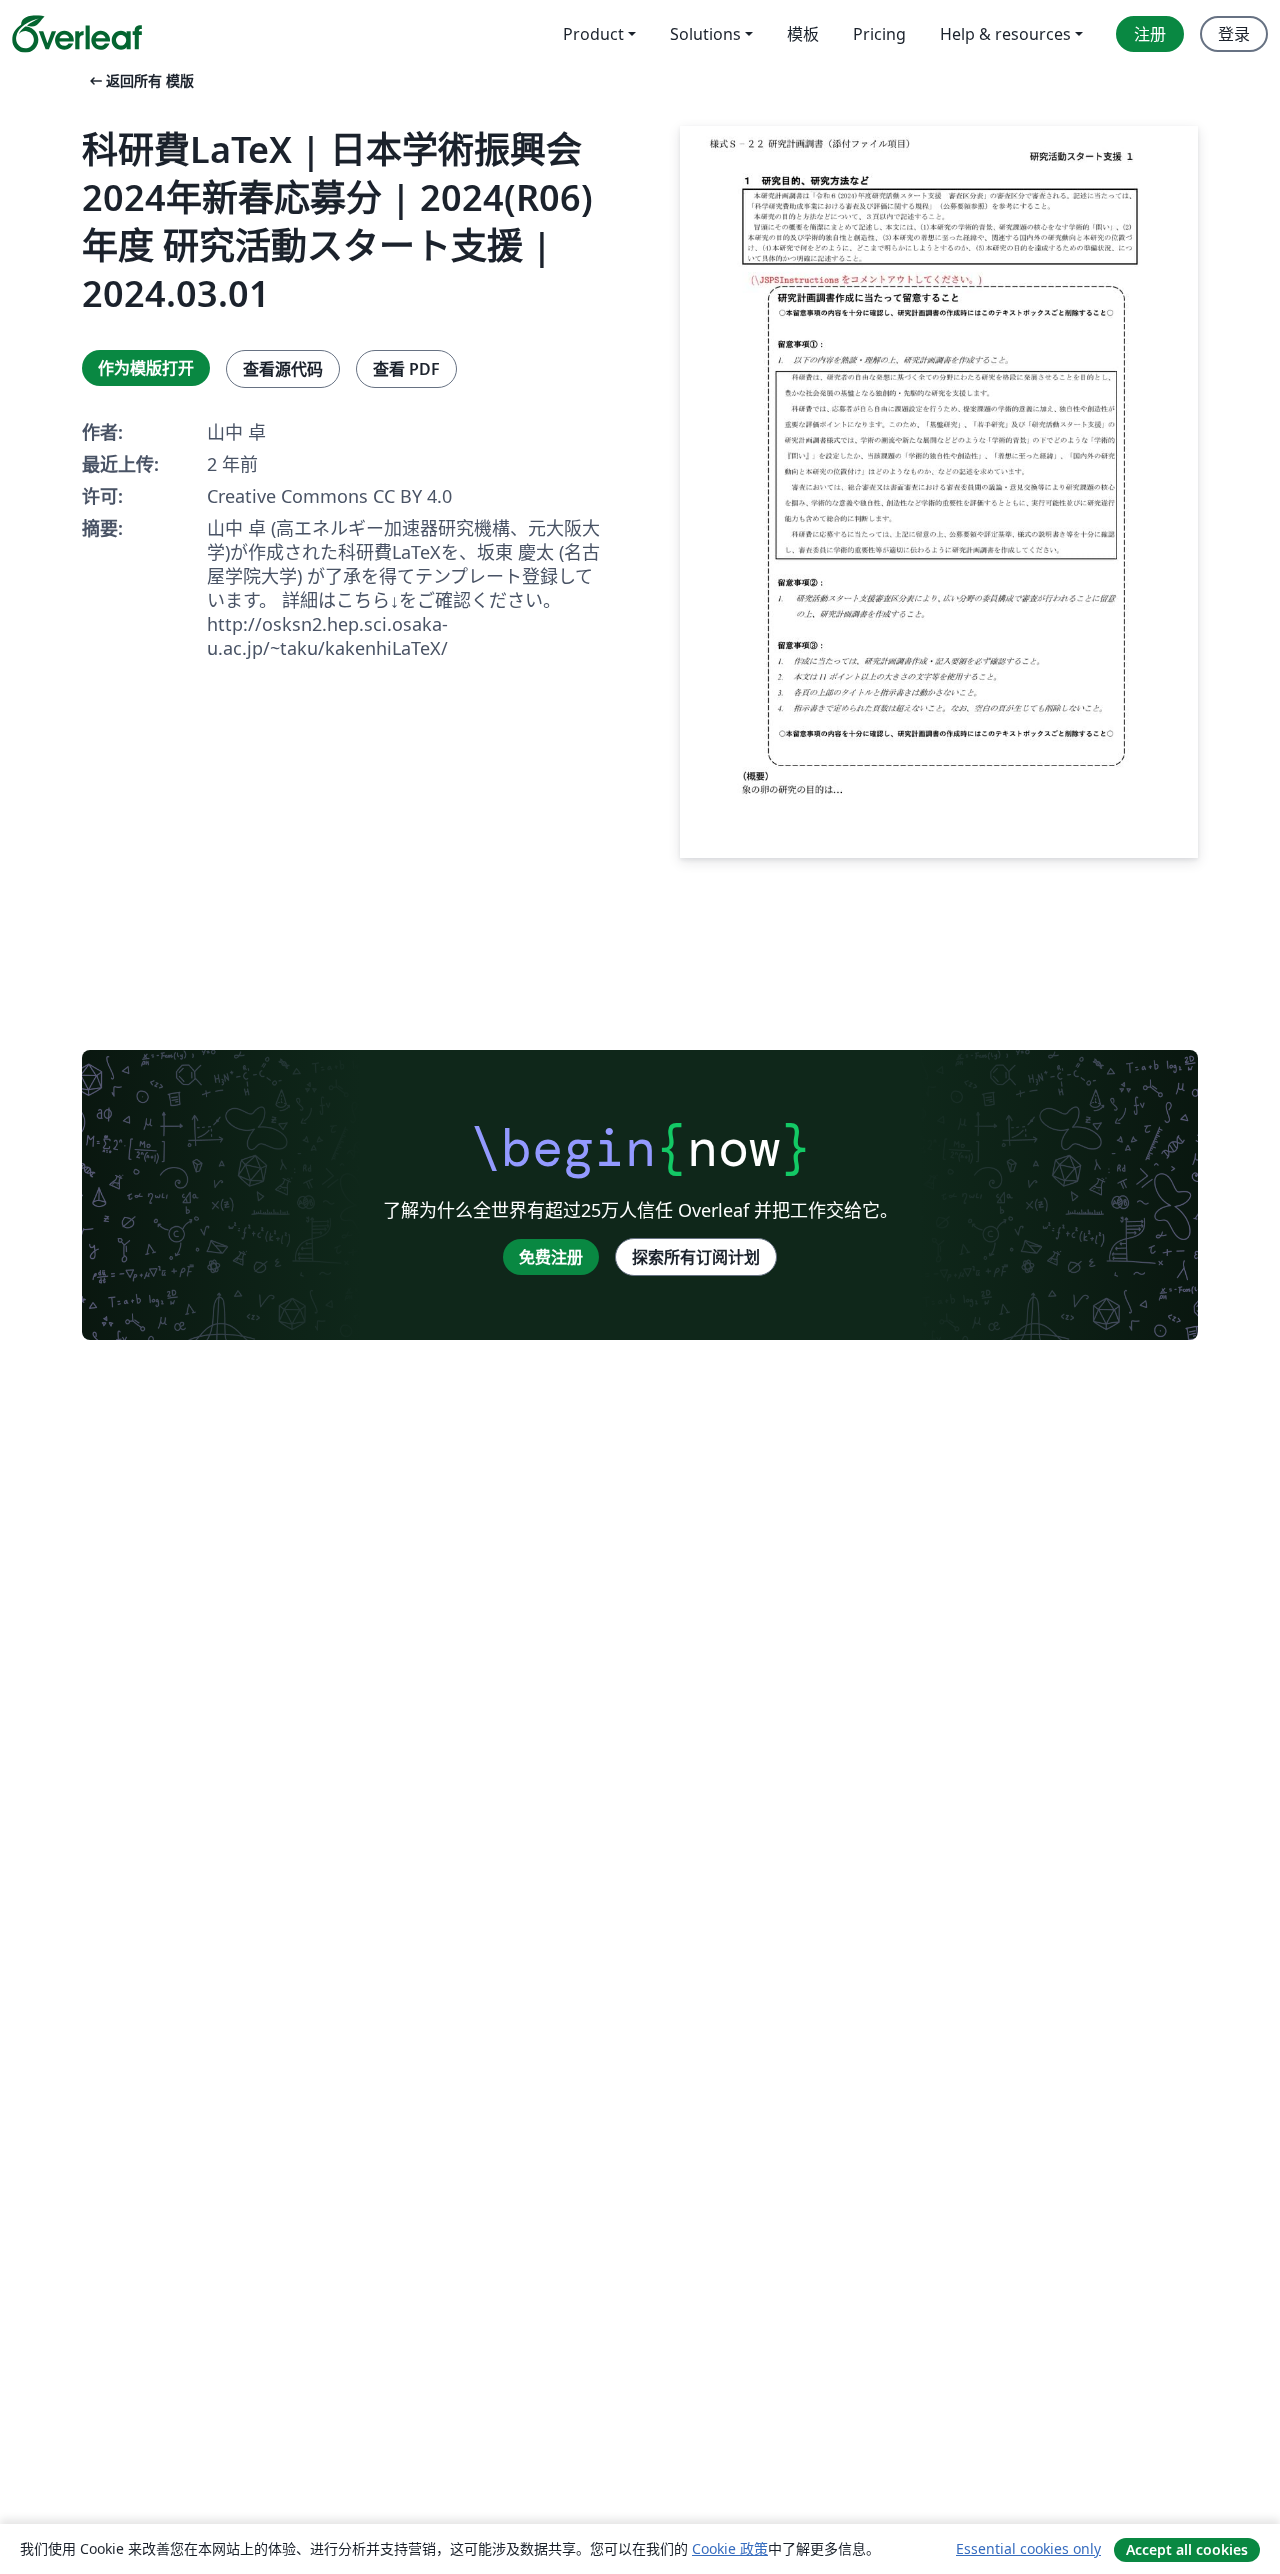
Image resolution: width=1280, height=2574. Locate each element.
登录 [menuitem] (1234, 34)
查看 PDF (406, 369)
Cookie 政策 (730, 2548)
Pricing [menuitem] (879, 34)
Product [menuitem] (593, 34)
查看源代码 (283, 369)
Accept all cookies (1187, 2549)
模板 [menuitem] (803, 34)
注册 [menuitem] (1150, 34)
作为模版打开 (146, 368)
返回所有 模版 (140, 80)
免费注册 (551, 1257)
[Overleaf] (77, 34)
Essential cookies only (1028, 2548)
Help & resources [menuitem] (1005, 34)
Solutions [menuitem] (705, 34)
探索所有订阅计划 (696, 1257)
